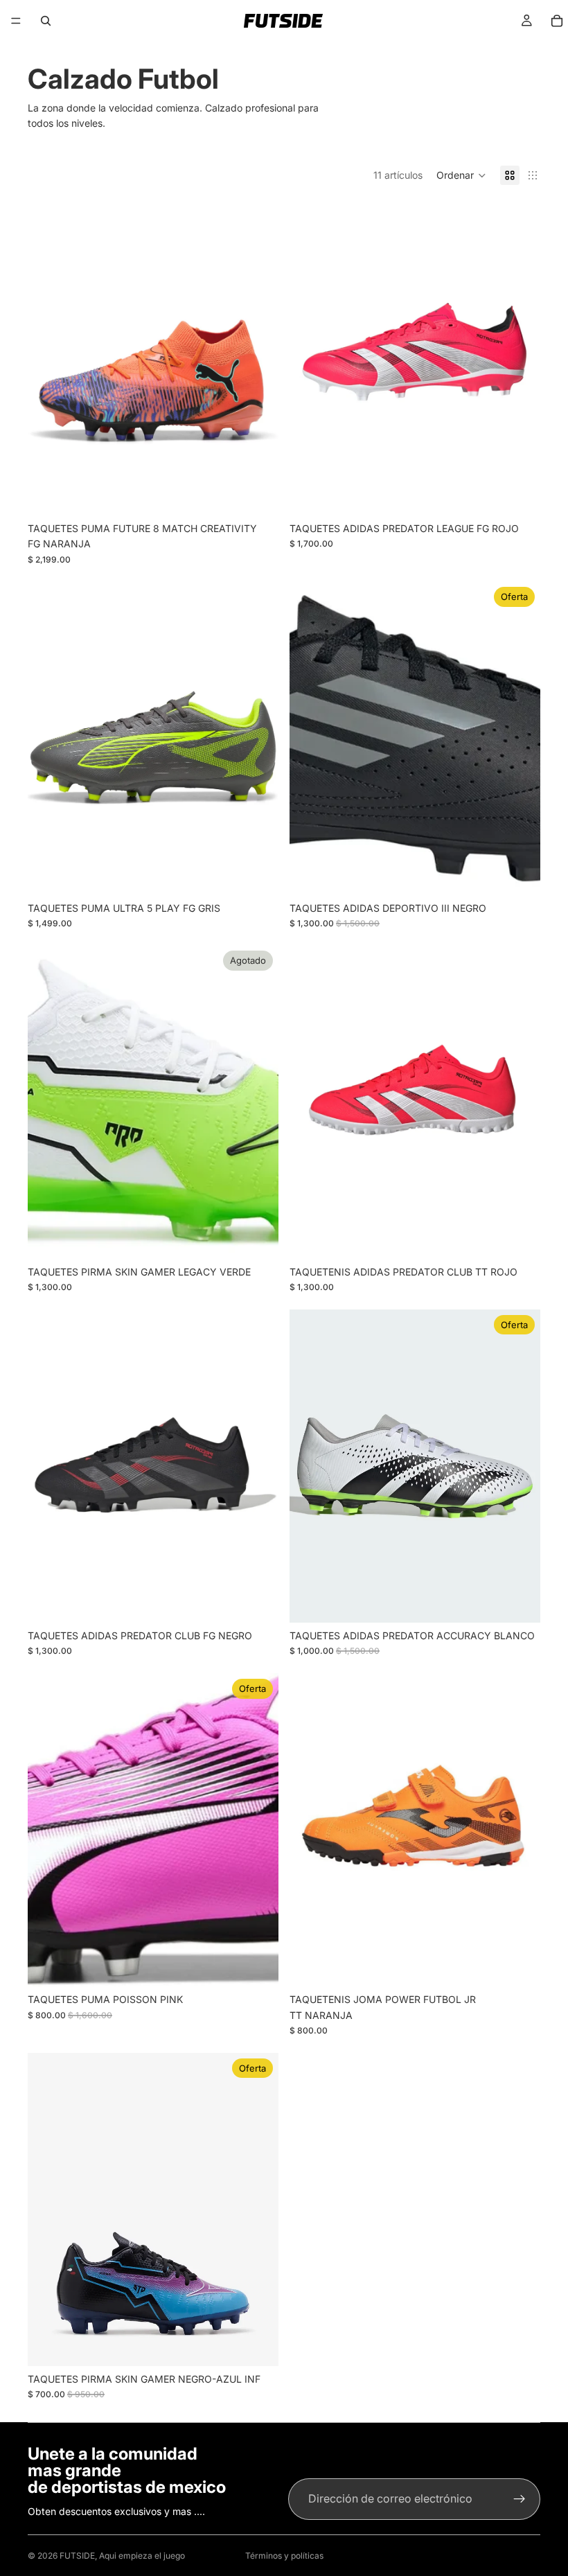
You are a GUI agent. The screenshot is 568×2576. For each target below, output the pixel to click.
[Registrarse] (520, 2499)
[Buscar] (46, 21)
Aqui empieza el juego (142, 2556)
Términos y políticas (284, 2556)
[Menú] (16, 21)
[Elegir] (257, 494)
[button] (461, 175)
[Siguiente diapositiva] (258, 359)
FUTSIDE (77, 2556)
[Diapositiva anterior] (48, 359)
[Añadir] (519, 874)
